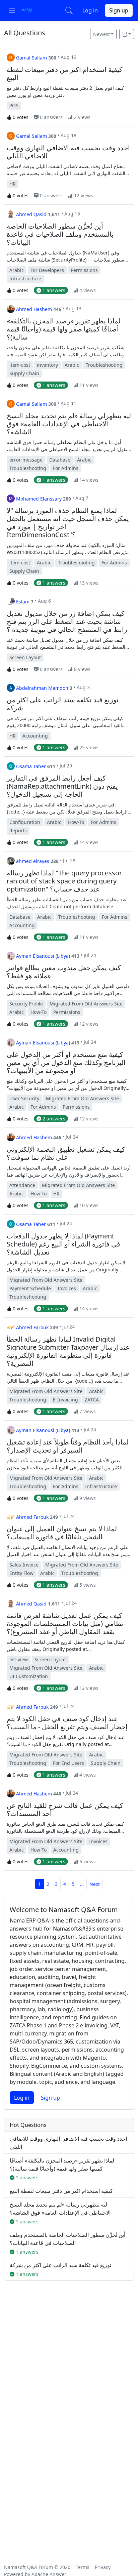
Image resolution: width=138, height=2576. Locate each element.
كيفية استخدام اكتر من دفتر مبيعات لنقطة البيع (65, 74)
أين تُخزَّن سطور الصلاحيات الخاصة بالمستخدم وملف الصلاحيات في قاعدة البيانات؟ (60, 234)
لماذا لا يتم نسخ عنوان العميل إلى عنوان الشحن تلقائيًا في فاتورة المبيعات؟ (62, 1533)
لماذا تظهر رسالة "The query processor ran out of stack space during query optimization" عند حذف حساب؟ (64, 881)
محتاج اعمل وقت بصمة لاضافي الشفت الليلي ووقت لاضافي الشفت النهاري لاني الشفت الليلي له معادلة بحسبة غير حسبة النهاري (66, 170)
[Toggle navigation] (12, 10)
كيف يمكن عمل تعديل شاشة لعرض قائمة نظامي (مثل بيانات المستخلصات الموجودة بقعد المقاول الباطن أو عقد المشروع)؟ (65, 1624)
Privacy (103, 2567)
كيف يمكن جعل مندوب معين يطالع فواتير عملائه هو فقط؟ (64, 972)
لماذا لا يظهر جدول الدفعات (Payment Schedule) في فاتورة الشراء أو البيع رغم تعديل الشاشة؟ (63, 1244)
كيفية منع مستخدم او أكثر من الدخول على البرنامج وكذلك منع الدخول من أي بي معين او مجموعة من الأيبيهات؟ (66, 1063)
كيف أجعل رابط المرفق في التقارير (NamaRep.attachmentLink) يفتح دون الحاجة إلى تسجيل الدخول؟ (62, 786)
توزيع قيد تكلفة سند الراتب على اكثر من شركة (63, 704)
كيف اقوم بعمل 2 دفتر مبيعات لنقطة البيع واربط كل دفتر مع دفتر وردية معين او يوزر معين (65, 91)
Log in (90, 10)
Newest (101, 34)
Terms (83, 2567)
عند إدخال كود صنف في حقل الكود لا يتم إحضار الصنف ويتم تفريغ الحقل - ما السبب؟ (67, 1723)
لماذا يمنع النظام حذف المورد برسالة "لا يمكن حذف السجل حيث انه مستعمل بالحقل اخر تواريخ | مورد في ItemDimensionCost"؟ (68, 523)
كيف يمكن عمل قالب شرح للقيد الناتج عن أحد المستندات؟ (65, 1810)
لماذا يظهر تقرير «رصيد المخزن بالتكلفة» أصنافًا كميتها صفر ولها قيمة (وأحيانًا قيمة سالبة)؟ (64, 329)
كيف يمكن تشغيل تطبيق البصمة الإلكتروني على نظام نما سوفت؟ (66, 1153)
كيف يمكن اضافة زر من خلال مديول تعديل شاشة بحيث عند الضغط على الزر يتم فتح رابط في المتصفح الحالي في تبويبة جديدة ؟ (67, 622)
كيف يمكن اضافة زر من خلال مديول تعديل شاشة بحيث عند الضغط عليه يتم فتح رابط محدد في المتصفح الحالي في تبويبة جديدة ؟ (66, 644)
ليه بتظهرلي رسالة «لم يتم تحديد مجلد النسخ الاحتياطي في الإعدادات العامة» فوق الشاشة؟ (69, 424)
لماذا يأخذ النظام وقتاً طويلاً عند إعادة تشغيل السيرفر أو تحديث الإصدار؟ (68, 1446)
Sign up (119, 10)
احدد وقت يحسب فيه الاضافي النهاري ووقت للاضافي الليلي (68, 152)
